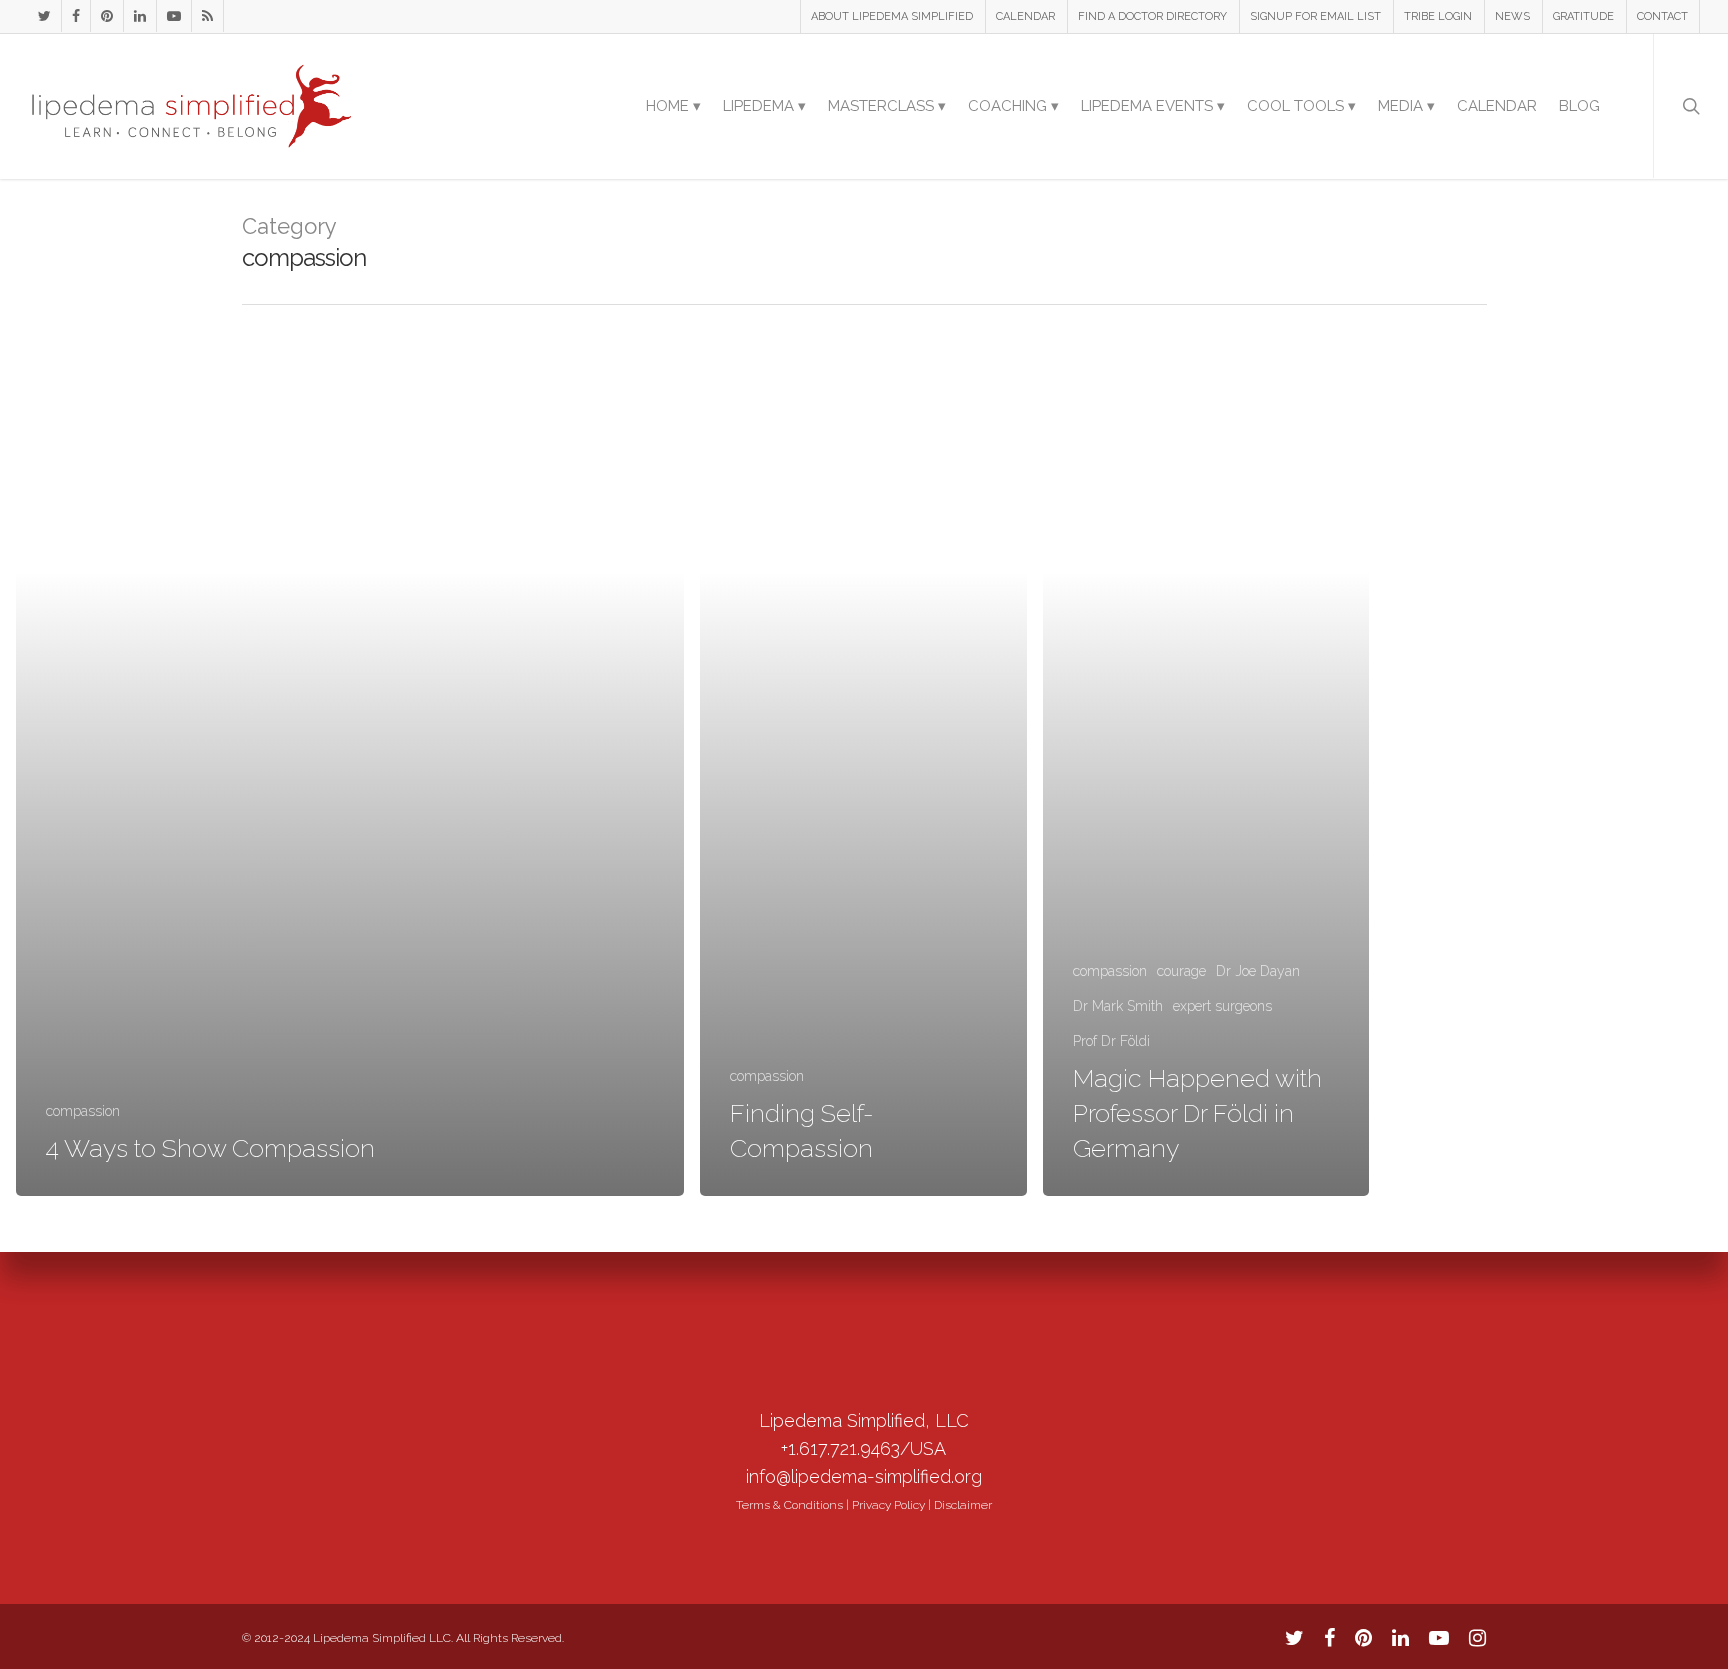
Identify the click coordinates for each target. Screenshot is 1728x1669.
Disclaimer (963, 1505)
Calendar (1497, 106)
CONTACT (1662, 16)
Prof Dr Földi (1111, 1041)
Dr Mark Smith (1118, 1006)
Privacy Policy (888, 1505)
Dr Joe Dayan (1258, 971)
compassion (83, 1111)
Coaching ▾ (1013, 106)
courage (1181, 971)
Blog (1579, 106)
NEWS (1512, 16)
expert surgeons (1222, 1006)
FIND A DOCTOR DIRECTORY (1152, 16)
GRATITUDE (1583, 16)
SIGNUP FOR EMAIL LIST (1315, 16)
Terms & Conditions (789, 1505)
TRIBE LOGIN (1438, 16)
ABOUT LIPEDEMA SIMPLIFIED (892, 16)
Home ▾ (673, 106)
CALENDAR (1025, 16)
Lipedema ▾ (764, 106)
